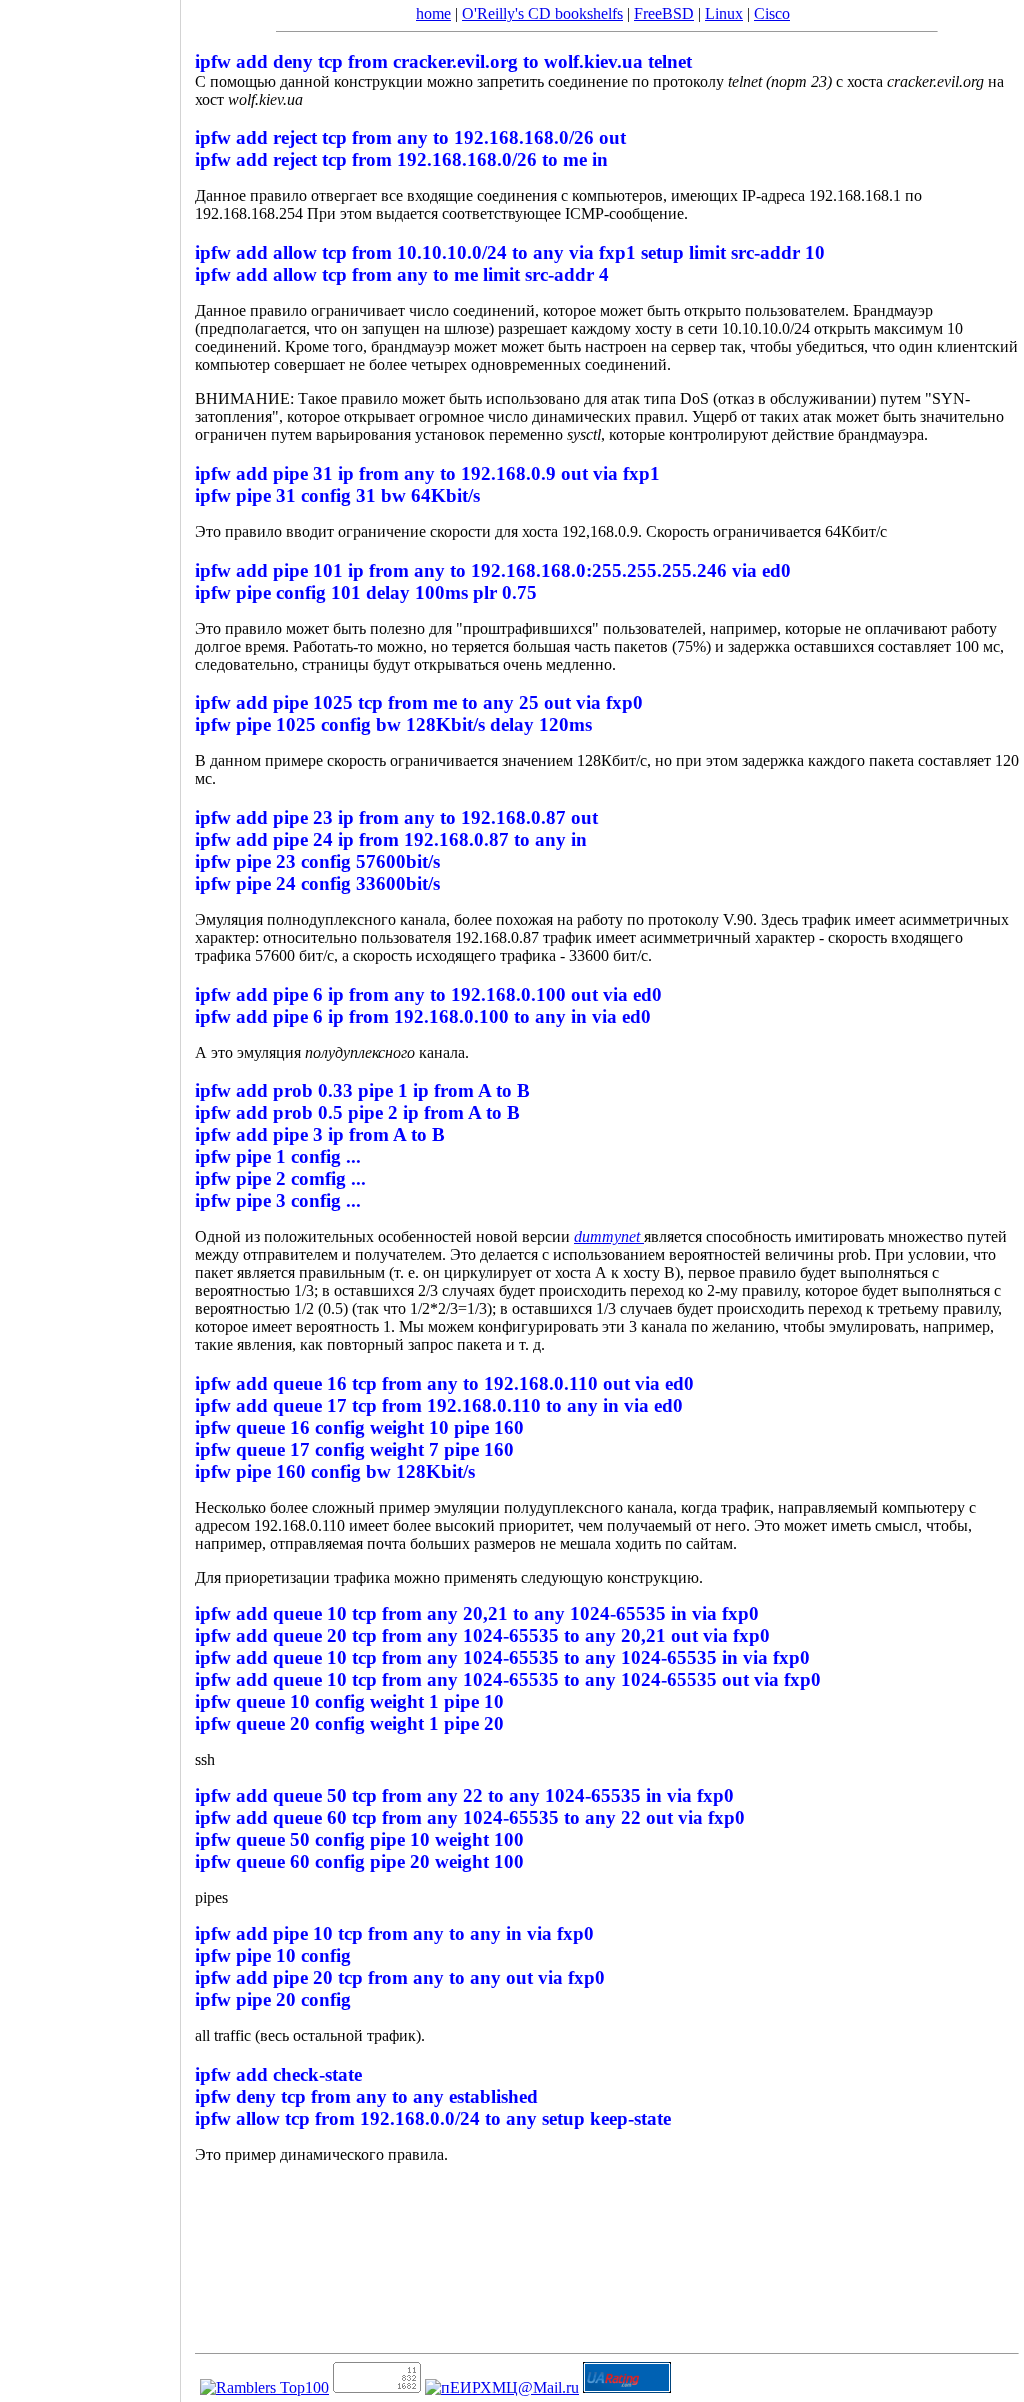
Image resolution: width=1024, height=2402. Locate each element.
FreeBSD (664, 13)
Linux (724, 13)
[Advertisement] (90, 1194)
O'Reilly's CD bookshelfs (542, 13)
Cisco (772, 13)
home (433, 13)
